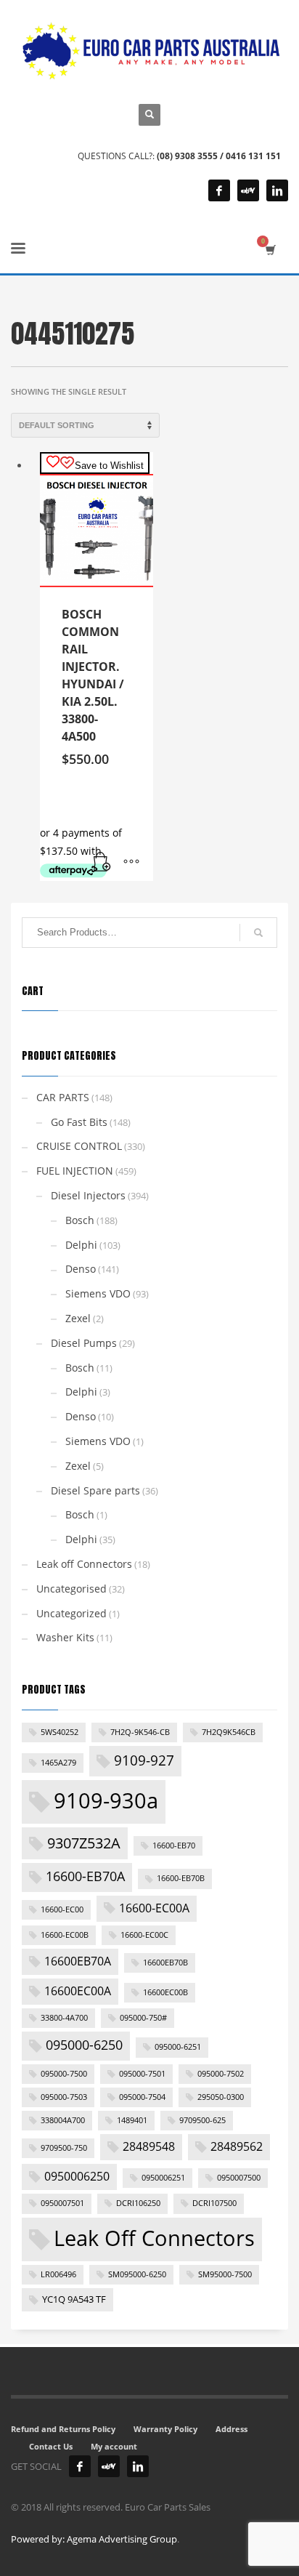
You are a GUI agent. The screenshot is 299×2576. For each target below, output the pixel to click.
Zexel (78, 1318)
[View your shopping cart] (270, 250)
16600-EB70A (85, 1876)
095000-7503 (64, 2097)
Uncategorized (71, 1613)
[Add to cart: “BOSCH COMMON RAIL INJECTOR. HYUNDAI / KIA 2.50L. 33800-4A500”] (102, 863)
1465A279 (58, 1763)
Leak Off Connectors (154, 2238)
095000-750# (143, 2018)
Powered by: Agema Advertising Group (94, 2539)
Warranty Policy (165, 2429)
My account (114, 2446)
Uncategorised (71, 1589)
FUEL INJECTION (75, 1171)
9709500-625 (202, 2120)
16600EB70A (78, 1961)
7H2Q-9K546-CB (140, 1732)
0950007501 (62, 2203)
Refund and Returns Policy (63, 2429)
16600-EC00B (65, 1935)
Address (232, 2429)
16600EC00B (165, 1992)
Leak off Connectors (84, 1564)
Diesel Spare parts (95, 1490)
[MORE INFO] (131, 863)
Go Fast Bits (79, 1122)
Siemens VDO (98, 1293)
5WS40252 (60, 1732)
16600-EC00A (154, 1908)
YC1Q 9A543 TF (74, 2299)
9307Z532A (84, 1843)
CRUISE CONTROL (79, 1146)
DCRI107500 (214, 2203)
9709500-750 (64, 2148)
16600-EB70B (181, 1878)
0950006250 (77, 2176)
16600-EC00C (144, 1935)
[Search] (258, 933)
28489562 (237, 2146)
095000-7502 (221, 2074)
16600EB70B (165, 1963)
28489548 (149, 2146)
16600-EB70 (174, 1846)
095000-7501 (142, 2074)
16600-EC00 (62, 1909)
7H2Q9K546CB (229, 1732)
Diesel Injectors (88, 1195)
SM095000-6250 (137, 2274)
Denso (81, 1269)
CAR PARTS (63, 1097)
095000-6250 (84, 2045)
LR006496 (58, 2274)
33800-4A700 (64, 2018)
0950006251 (163, 2178)
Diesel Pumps (84, 1343)
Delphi (81, 1245)
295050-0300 (221, 2097)
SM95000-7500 (225, 2274)
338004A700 (63, 2120)
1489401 (132, 2120)
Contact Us (51, 2446)
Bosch (80, 1220)
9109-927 (144, 1760)
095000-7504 (142, 2097)
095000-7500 (64, 2074)
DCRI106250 (138, 2203)
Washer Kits (65, 1637)
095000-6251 (178, 2047)
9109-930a (106, 1800)
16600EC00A (78, 1991)
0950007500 (239, 2178)
